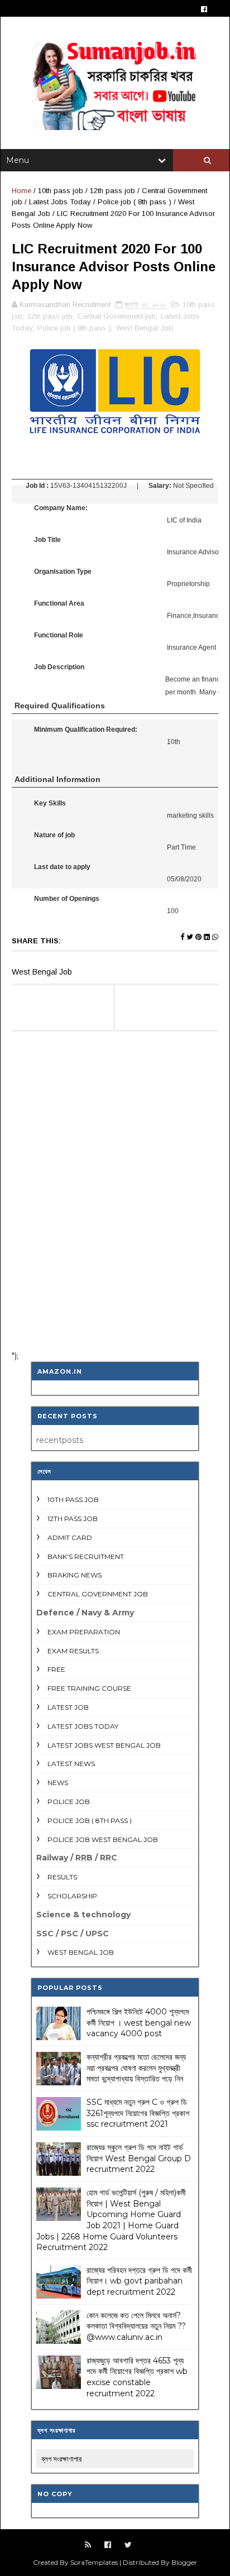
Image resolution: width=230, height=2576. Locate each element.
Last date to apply (62, 867)
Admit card (70, 1538)
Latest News (71, 1764)
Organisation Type (63, 572)
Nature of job (54, 835)
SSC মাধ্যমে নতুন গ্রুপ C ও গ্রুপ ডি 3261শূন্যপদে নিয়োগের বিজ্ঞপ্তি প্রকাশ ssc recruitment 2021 (138, 2113)
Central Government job (117, 316)
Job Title (47, 540)
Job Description (59, 667)
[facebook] (204, 9)
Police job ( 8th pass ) (135, 202)
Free (56, 1669)
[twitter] (128, 2545)
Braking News (75, 1575)
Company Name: (61, 508)
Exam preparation (84, 1632)
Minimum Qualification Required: (86, 730)
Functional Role (59, 635)
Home (21, 191)
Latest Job (68, 1707)
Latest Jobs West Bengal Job (104, 1745)
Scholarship (72, 1896)
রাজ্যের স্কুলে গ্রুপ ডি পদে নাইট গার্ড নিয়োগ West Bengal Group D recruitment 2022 (139, 2158)
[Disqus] (115, 1196)
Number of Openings (67, 899)
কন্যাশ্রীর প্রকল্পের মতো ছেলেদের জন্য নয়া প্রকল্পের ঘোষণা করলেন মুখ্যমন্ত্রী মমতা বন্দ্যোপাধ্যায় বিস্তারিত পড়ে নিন (136, 2068)
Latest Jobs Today (60, 202)
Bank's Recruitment (86, 1556)
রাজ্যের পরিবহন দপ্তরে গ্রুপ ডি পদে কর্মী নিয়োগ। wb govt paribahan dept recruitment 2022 (139, 2281)
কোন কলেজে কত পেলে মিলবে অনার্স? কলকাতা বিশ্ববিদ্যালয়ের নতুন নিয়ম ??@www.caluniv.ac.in (136, 2326)
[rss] (88, 2545)
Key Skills (50, 803)
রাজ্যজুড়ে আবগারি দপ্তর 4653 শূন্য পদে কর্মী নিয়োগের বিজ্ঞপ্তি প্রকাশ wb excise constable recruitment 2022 (137, 2377)
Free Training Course (89, 1688)
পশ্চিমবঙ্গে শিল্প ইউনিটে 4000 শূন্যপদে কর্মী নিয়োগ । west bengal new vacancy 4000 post (139, 2023)
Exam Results (73, 1651)
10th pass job (61, 191)
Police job (69, 1802)
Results (62, 1877)
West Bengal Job (145, 328)
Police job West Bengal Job (103, 1839)
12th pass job (112, 191)
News (58, 1783)
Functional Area (59, 603)
